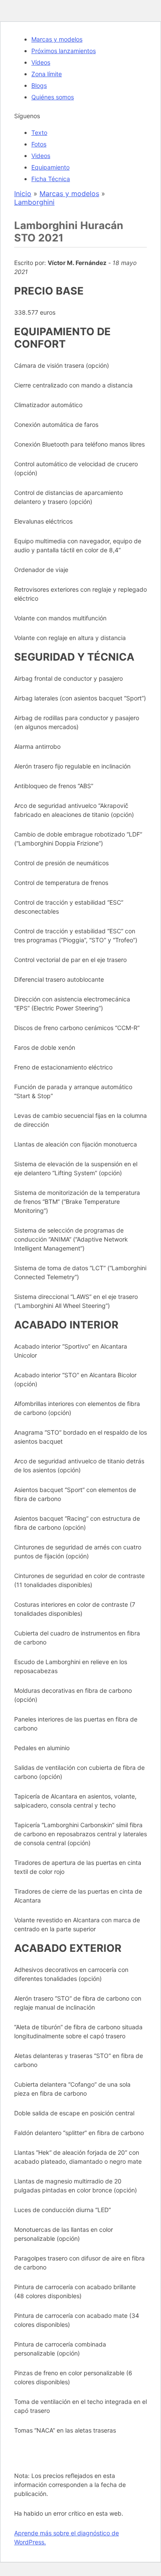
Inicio (23, 194)
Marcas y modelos (57, 39)
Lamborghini (34, 202)
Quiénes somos (53, 97)
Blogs (39, 85)
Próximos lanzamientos (64, 51)
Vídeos (41, 62)
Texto (39, 133)
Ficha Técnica (51, 179)
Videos (41, 156)
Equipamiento (50, 167)
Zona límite (47, 74)
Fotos (39, 144)
